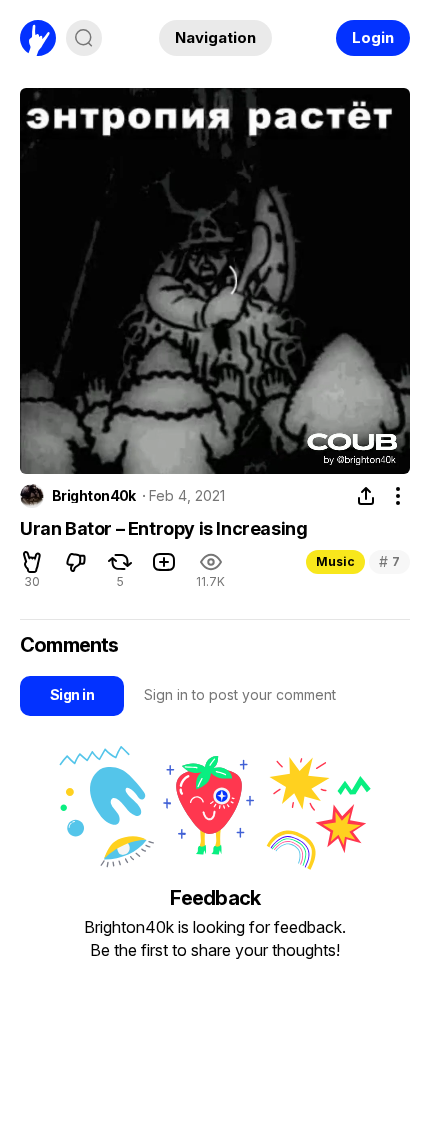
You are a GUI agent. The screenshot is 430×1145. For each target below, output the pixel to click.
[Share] (366, 496)
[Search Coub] (84, 38)
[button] (32, 562)
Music (335, 561)
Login (373, 37)
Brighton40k (94, 496)
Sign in (72, 694)
